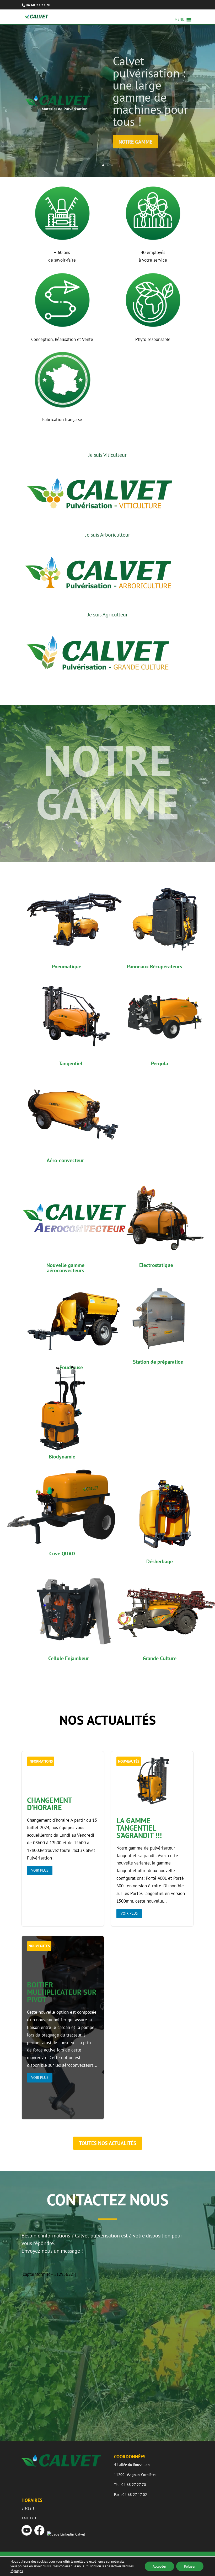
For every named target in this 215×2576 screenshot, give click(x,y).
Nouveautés (129, 1761)
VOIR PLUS (40, 1870)
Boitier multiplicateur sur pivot (63, 2032)
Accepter (159, 2566)
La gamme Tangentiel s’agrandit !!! (152, 1839)
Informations (41, 1761)
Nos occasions (137, 116)
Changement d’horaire (63, 1839)
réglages (17, 2571)
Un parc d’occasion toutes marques (150, 94)
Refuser (190, 2566)
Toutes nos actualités (108, 2143)
